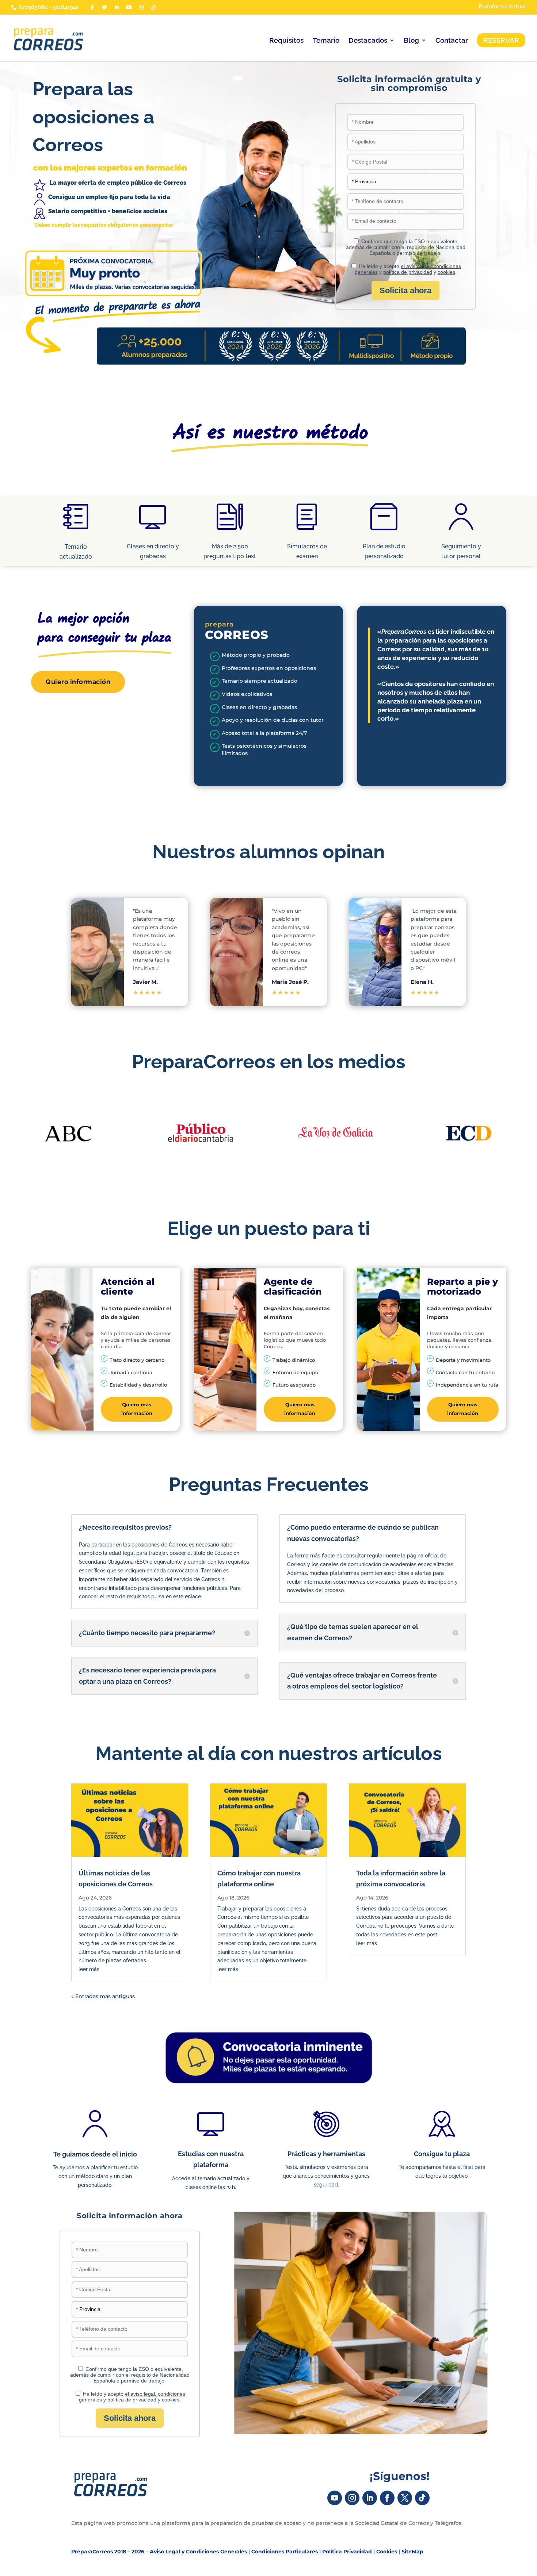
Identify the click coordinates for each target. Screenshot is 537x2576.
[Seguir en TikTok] (422, 2498)
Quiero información (78, 682)
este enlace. (188, 1596)
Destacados (368, 41)
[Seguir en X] (405, 2498)
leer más (89, 1969)
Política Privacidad (347, 2552)
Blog (411, 41)
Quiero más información (137, 1409)
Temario (326, 41)
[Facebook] (92, 7)
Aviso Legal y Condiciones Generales (198, 2552)
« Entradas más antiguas (103, 1996)
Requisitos (286, 41)
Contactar (452, 41)
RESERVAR (501, 40)
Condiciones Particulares (285, 2552)
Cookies (387, 2552)
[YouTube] (129, 7)
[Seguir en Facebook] (387, 2498)
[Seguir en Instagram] (352, 2498)
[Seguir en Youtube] (335, 2498)
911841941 (66, 7)
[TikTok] (154, 7)
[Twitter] (105, 7)
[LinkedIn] (117, 7)
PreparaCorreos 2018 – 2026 (108, 2552)
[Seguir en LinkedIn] (370, 2498)
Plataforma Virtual (502, 7)
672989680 (33, 7)
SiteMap (412, 2552)
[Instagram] (141, 7)
